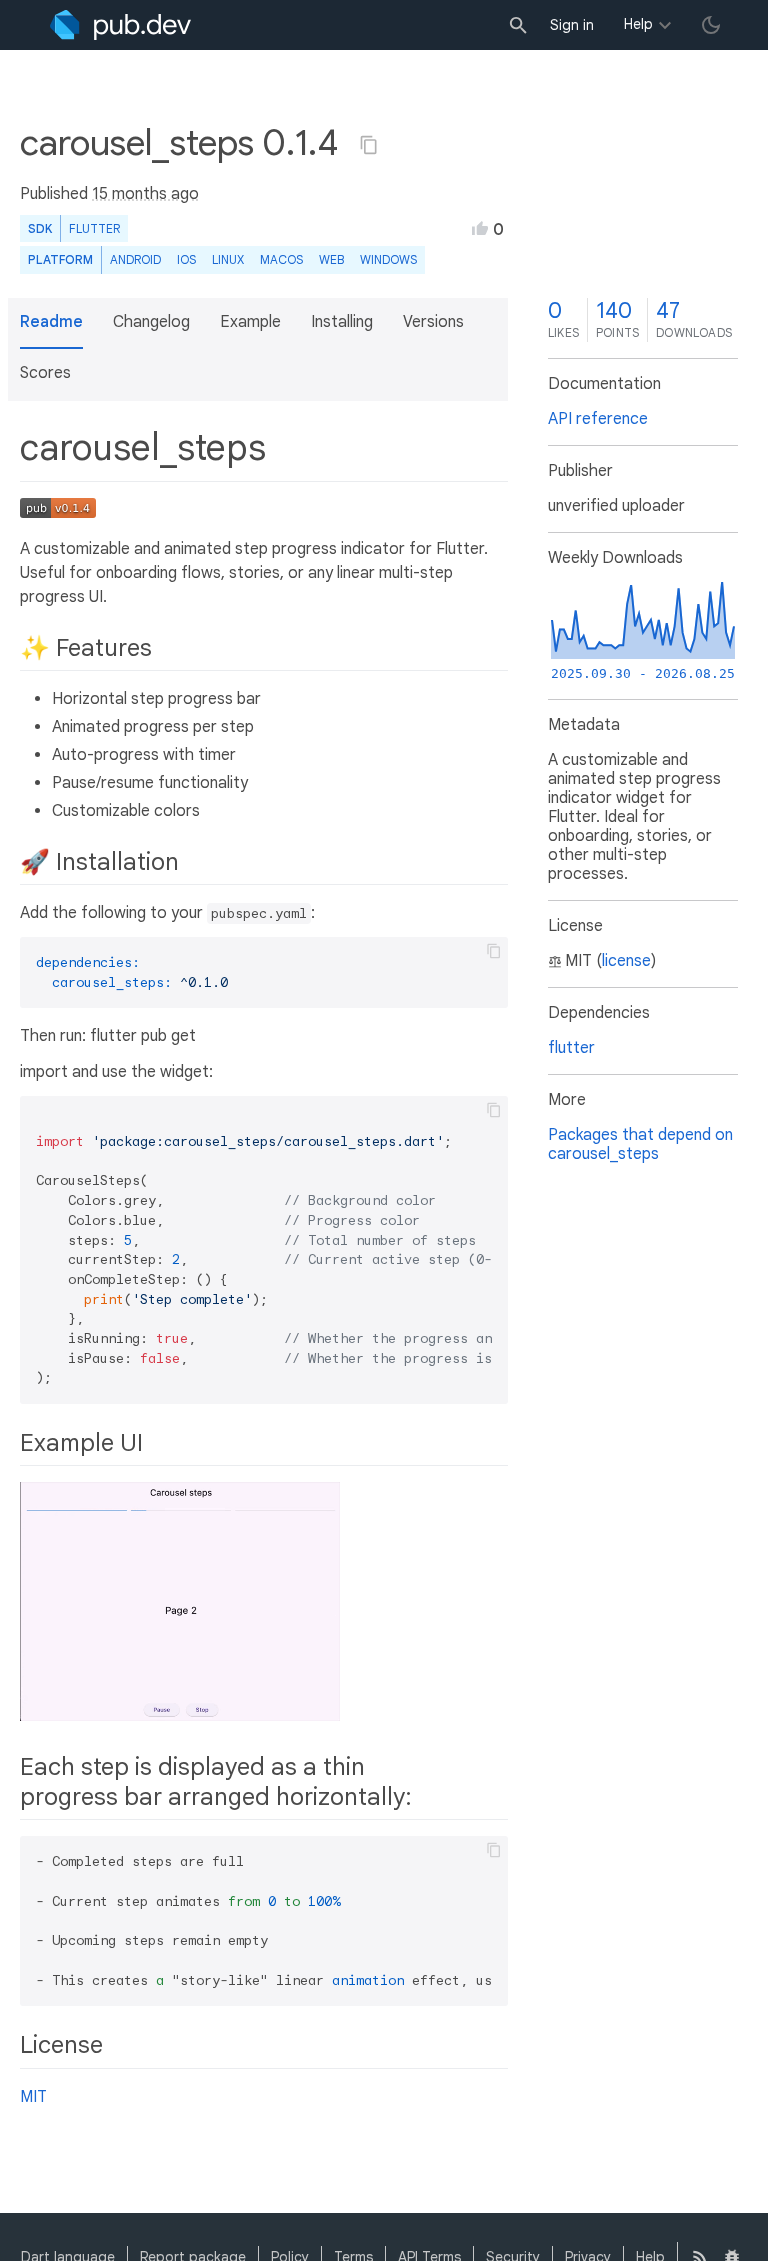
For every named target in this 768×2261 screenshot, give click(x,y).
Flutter (94, 228)
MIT (33, 2097)
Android (135, 259)
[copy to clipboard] (494, 951)
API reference (598, 419)
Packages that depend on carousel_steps (640, 1144)
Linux (228, 259)
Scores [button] (45, 373)
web (331, 259)
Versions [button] (433, 322)
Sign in (572, 25)
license (626, 961)
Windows (388, 259)
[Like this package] (480, 228)
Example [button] (250, 322)
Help (638, 24)
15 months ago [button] (145, 194)
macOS (281, 259)
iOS (186, 259)
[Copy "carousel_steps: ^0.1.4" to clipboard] (369, 145)
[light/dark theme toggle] (711, 25)
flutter (571, 1048)
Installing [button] (342, 322)
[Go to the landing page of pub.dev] (120, 25)
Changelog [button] (151, 322)
